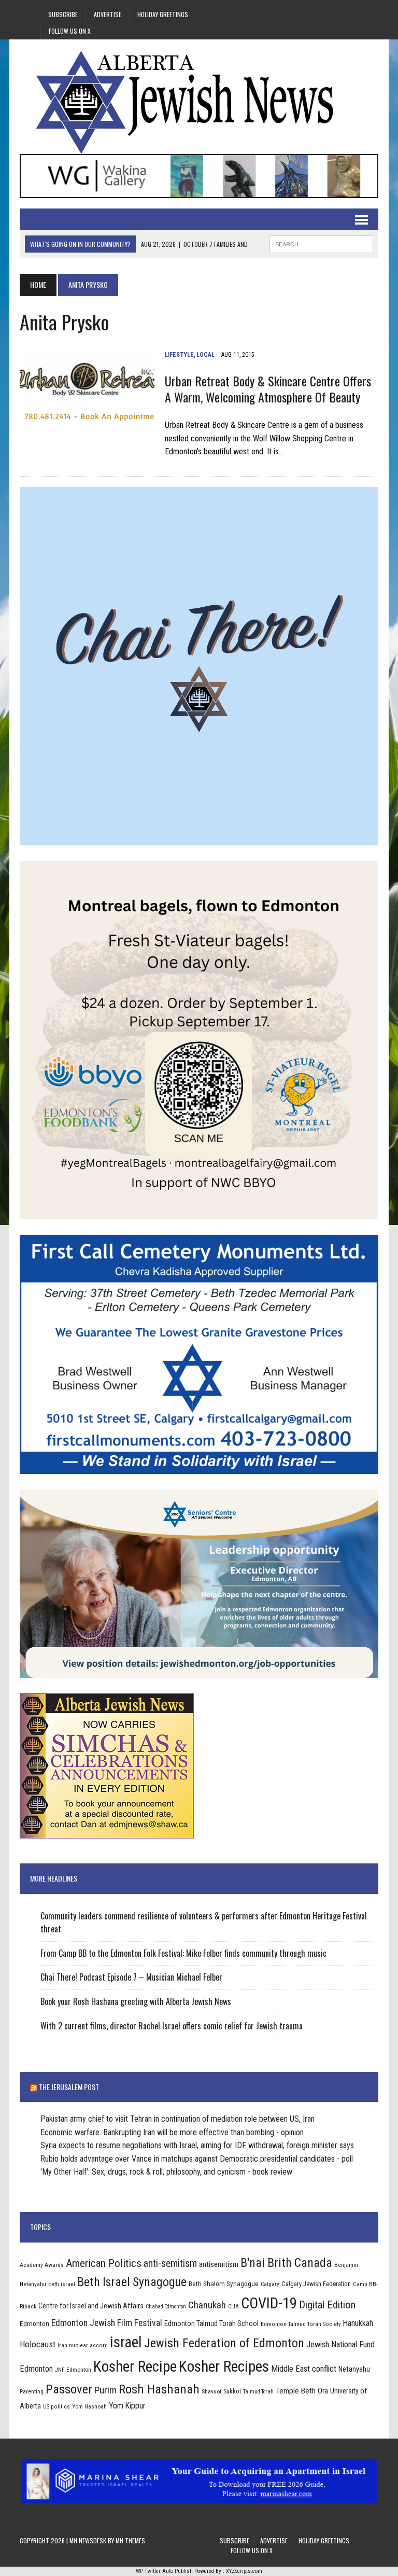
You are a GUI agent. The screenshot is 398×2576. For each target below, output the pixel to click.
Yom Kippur (127, 2406)
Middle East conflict (304, 2369)
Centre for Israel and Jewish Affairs (91, 2306)
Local (205, 355)
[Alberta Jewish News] (199, 102)
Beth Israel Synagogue (132, 2282)
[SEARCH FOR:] (321, 243)
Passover (69, 2389)
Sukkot (232, 2391)
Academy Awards (42, 2265)
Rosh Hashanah (159, 2389)
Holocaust (38, 2344)
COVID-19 (269, 2303)
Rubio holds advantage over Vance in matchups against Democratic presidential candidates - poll (197, 2159)
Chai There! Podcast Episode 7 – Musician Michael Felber (131, 1977)
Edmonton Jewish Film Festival (107, 2323)
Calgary (270, 2284)
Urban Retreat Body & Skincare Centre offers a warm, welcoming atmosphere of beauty (268, 389)
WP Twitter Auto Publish (164, 2571)
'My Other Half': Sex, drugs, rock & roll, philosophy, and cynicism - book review (166, 2172)
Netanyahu (354, 2369)
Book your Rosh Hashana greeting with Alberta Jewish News (136, 2001)
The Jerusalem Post (69, 2087)
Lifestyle (179, 355)
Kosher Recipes (224, 2366)
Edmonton (34, 2323)
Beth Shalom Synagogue (224, 2284)
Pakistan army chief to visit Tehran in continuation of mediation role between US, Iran (177, 2119)
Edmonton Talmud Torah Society (301, 2324)
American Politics (104, 2263)
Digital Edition (327, 2305)
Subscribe (63, 14)
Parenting (32, 2391)
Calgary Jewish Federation (316, 2284)
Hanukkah (358, 2323)
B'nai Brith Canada (286, 2263)
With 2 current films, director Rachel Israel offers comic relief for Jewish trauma (172, 2026)
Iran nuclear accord (83, 2345)
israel (126, 2342)
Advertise (108, 14)
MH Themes (130, 2540)
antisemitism (219, 2264)
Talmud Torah (258, 2392)
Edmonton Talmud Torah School (211, 2323)
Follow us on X (70, 31)
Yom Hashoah (89, 2406)
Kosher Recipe (135, 2366)
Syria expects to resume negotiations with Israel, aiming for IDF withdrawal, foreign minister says (197, 2145)
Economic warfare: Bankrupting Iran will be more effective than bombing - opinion (172, 2132)
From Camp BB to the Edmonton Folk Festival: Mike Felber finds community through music (183, 1953)
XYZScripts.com (244, 2571)
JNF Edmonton (73, 2370)
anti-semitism (170, 2264)
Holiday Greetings (163, 14)
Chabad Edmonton (166, 2307)
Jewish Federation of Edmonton (224, 2343)
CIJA (233, 2307)
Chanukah (207, 2305)
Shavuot (211, 2391)
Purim (105, 2390)
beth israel (62, 2284)
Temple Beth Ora (302, 2391)
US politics (56, 2406)
